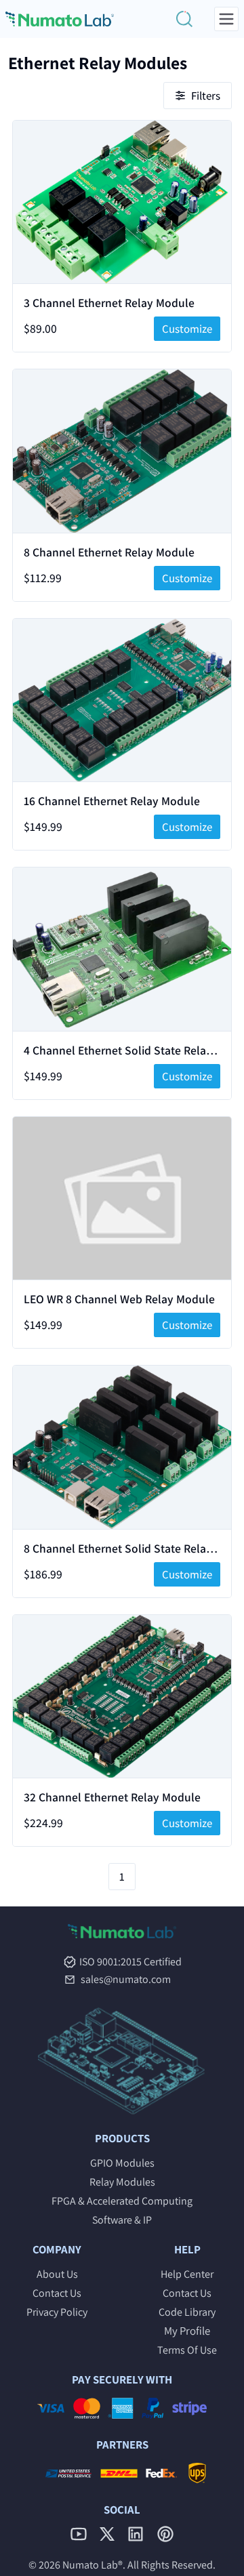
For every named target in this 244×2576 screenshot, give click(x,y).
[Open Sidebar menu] (226, 19)
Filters (206, 96)
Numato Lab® (93, 2565)
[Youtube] (79, 2534)
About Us (57, 2274)
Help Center (187, 2274)
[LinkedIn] (136, 2534)
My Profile (187, 2331)
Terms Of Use (187, 2350)
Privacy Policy (57, 2312)
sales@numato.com (126, 1980)
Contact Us (57, 2293)
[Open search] (184, 19)
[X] (107, 2534)
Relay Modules (122, 2182)
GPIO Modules (122, 2163)
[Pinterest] (165, 2534)
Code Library (187, 2312)
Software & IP (122, 2220)
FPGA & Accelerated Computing (122, 2201)
